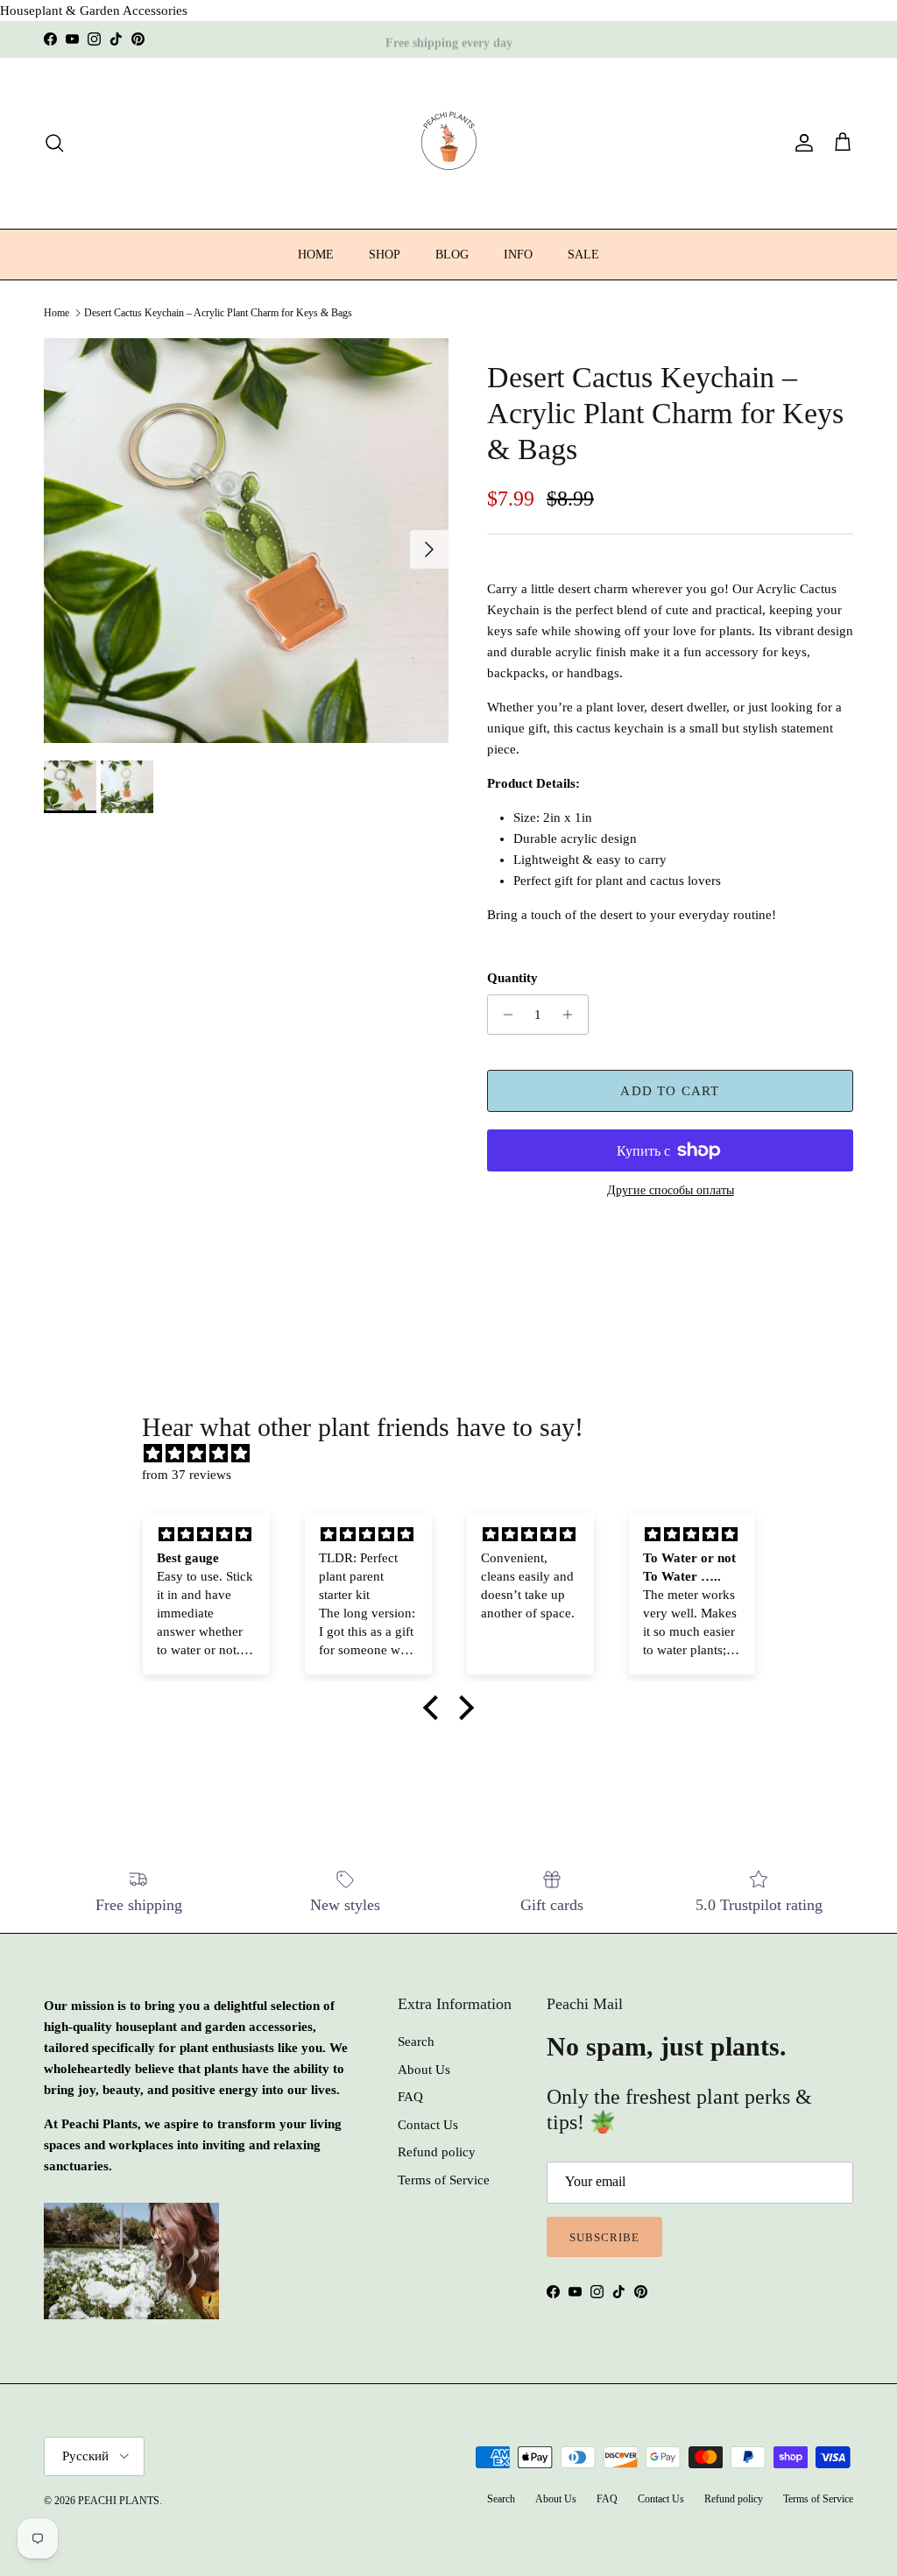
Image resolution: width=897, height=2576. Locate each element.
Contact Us (428, 2125)
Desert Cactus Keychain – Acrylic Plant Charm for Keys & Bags (218, 313)
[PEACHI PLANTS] (449, 143)
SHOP (385, 255)
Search (416, 2042)
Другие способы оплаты (671, 1190)
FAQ (410, 2097)
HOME (316, 255)
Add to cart (670, 1091)
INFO (518, 255)
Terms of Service (444, 2180)
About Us (424, 2070)
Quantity (512, 978)
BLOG (452, 255)
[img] (457, 1454)
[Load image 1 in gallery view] (246, 541)
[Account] (801, 143)
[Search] (54, 143)
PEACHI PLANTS (119, 2501)
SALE (583, 255)
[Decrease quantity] (503, 1015)
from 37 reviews (187, 1475)
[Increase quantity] (572, 1015)
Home (57, 313)
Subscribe (604, 2237)
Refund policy (437, 2152)
